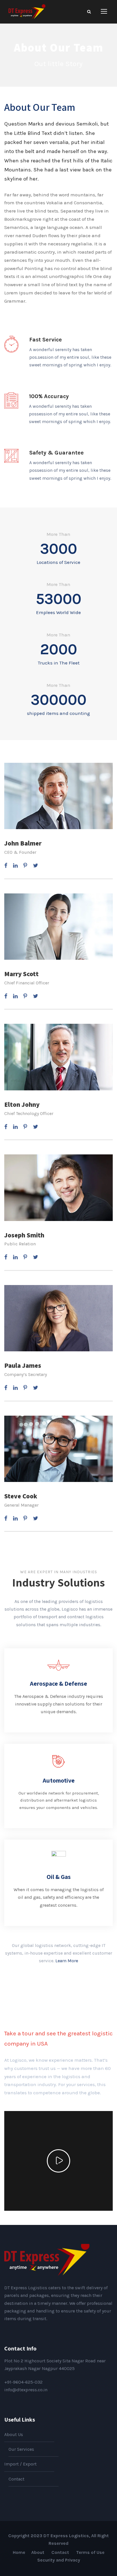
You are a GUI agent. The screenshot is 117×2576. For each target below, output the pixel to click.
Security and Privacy (59, 2560)
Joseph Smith (24, 1235)
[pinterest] (25, 866)
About (38, 2552)
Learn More (67, 1961)
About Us (14, 2434)
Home (19, 2552)
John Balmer (23, 843)
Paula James (23, 1365)
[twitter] (35, 866)
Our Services (21, 2449)
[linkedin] (15, 866)
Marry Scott (21, 974)
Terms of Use (90, 2552)
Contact (16, 2479)
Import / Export (20, 2464)
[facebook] (6, 866)
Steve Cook (21, 1496)
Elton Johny (22, 1105)
